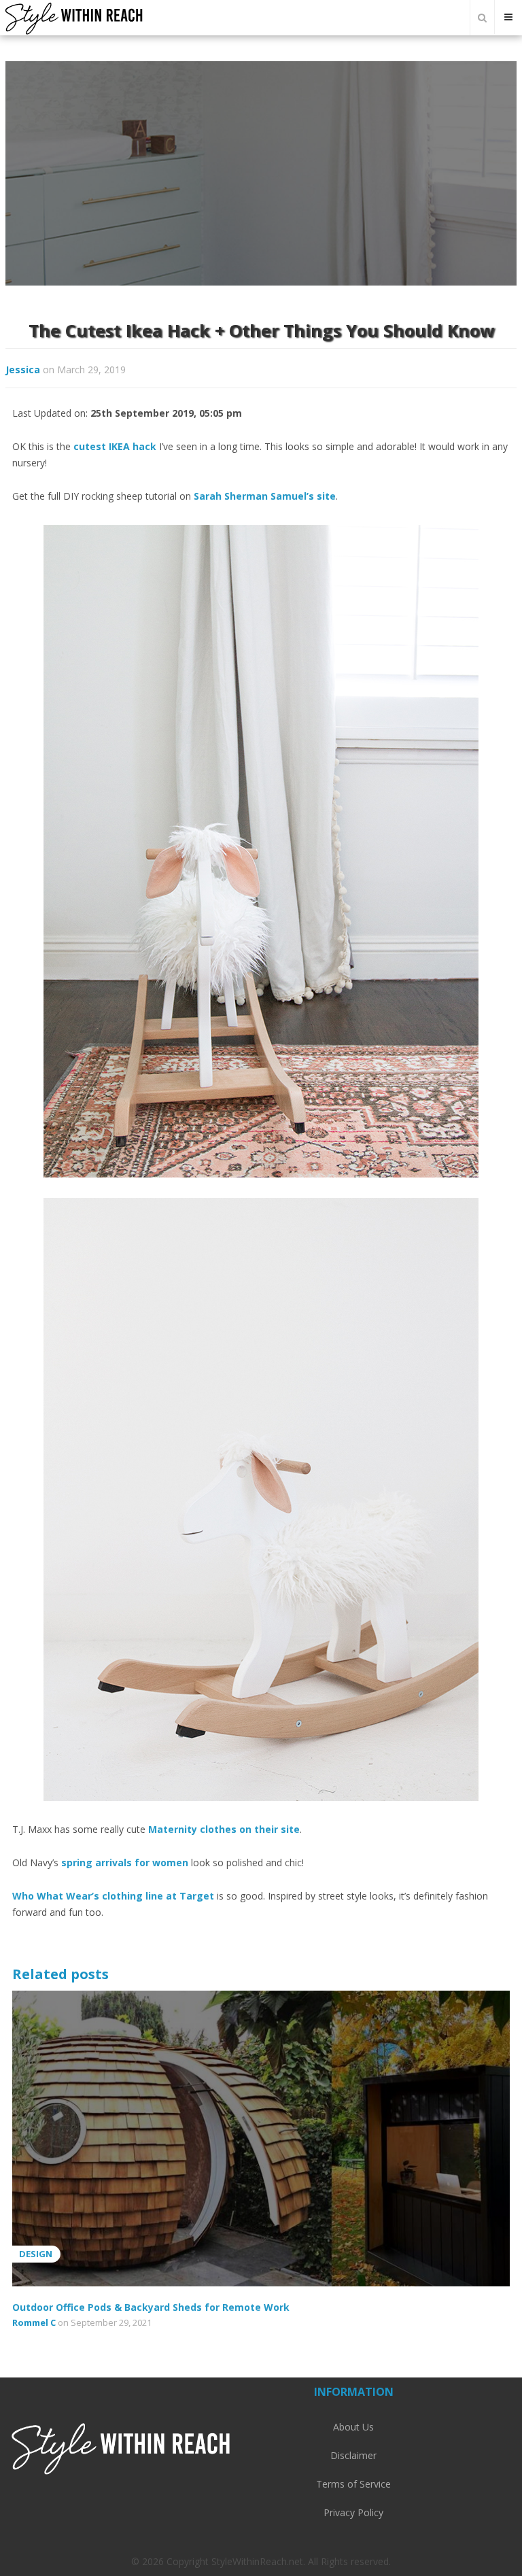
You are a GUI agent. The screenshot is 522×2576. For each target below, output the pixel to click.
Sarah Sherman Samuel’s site (265, 496)
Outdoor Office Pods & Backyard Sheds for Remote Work (151, 2307)
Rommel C (34, 2322)
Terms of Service (353, 2484)
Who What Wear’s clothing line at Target (113, 1896)
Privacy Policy (353, 2512)
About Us (353, 2427)
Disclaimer (353, 2455)
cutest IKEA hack (115, 446)
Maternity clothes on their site (224, 1829)
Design (36, 2254)
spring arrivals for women (125, 1862)
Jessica (23, 370)
